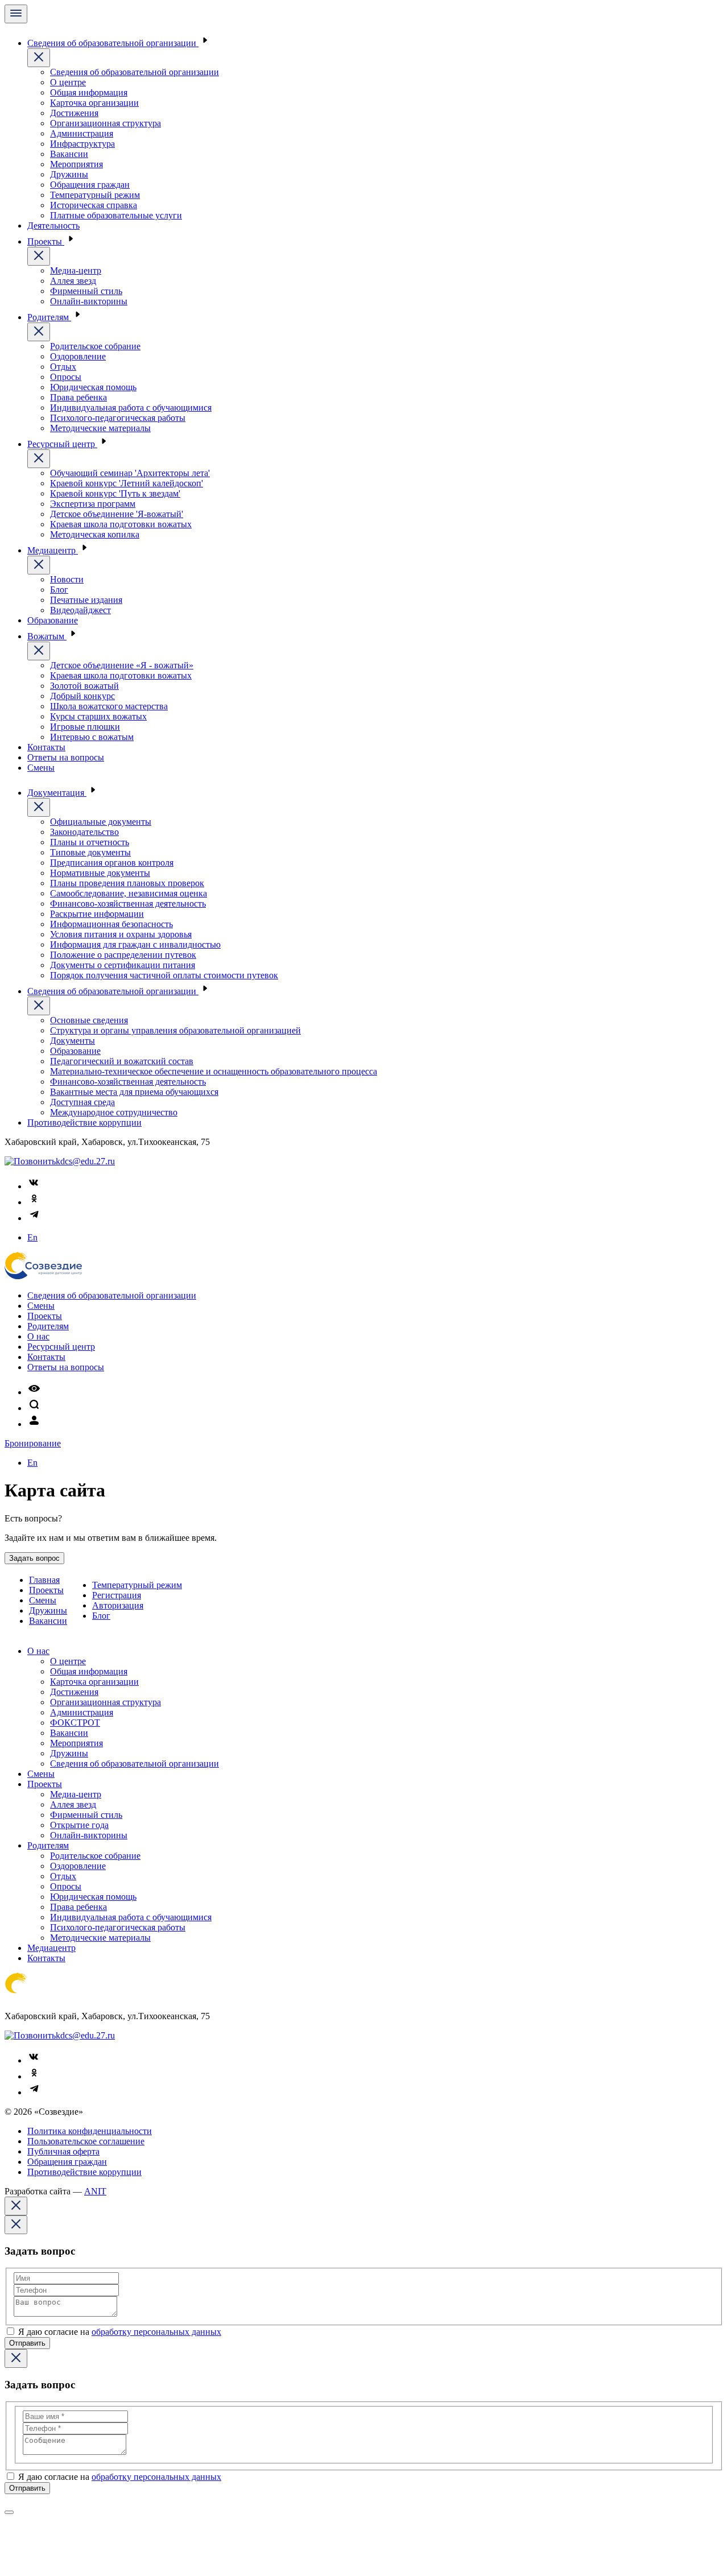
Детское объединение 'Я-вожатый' (117, 514)
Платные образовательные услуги (116, 215)
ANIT (95, 2191)
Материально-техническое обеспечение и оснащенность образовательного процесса (214, 1071)
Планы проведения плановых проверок (127, 883)
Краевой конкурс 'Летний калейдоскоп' (127, 483)
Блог (59, 590)
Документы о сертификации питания (123, 965)
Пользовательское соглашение (86, 2141)
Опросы (66, 377)
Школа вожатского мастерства (109, 706)
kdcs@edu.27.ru (85, 1161)
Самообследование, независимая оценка (129, 893)
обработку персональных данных (156, 2332)
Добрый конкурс (82, 696)
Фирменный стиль (86, 291)
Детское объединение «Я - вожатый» (122, 665)
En (32, 1237)
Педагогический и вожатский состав (122, 1061)
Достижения (74, 113)
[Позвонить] (30, 1161)
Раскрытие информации (97, 914)
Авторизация (118, 1605)
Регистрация (117, 1595)
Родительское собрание (95, 346)
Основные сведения (89, 1020)
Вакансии (69, 154)
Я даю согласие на (120, 2332)
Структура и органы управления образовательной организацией (175, 1030)
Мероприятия (76, 164)
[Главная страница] (43, 1276)
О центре (68, 82)
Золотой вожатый (84, 686)
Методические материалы (100, 428)
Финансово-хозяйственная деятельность (128, 904)
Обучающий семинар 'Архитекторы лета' (130, 473)
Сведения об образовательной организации (113, 43)
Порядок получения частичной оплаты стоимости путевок (164, 975)
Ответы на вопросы (66, 757)
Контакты (46, 747)
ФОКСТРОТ (75, 1723)
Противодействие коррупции (84, 1122)
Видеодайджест (80, 610)
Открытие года (79, 1825)
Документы (73, 1041)
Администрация (82, 133)
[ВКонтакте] (34, 1186)
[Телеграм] (34, 1218)
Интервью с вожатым (92, 737)
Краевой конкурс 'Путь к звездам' (115, 493)
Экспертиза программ (93, 504)
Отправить (27, 2343)
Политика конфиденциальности (90, 2131)
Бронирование (33, 1443)
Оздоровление (78, 356)
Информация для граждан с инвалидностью (135, 944)
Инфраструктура (82, 144)
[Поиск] (34, 1408)
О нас (38, 1336)
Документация (57, 793)
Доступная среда (82, 1102)
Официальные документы (101, 822)
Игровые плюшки (85, 727)
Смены (41, 768)
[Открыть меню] (16, 14)
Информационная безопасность (111, 924)
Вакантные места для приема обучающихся (134, 1092)
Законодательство (84, 832)
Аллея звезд (73, 281)
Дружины (69, 174)
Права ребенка (78, 397)
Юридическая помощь (93, 387)
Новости (67, 579)
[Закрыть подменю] (39, 58)
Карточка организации (94, 103)
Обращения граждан (90, 185)
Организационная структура (106, 123)
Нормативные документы (100, 873)
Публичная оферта (63, 2151)
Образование (53, 620)
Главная (44, 1580)
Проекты (46, 241)
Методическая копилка (95, 534)
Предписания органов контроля (112, 863)
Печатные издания (86, 600)
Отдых (63, 367)
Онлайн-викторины (89, 301)
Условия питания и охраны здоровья (121, 934)
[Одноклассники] (34, 1202)
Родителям (49, 317)
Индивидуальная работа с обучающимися (131, 408)
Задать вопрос (34, 1558)
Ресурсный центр (62, 444)
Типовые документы (90, 852)
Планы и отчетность (90, 842)
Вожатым (47, 636)
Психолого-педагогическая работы (118, 418)
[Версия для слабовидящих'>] (34, 1392)
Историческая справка (94, 205)
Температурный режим (95, 195)
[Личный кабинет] (34, 1424)
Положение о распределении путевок (123, 955)
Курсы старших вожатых (98, 716)
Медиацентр (53, 550)
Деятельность (53, 226)
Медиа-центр (76, 270)
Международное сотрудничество (114, 1112)
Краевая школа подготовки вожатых (121, 524)
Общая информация (89, 92)
